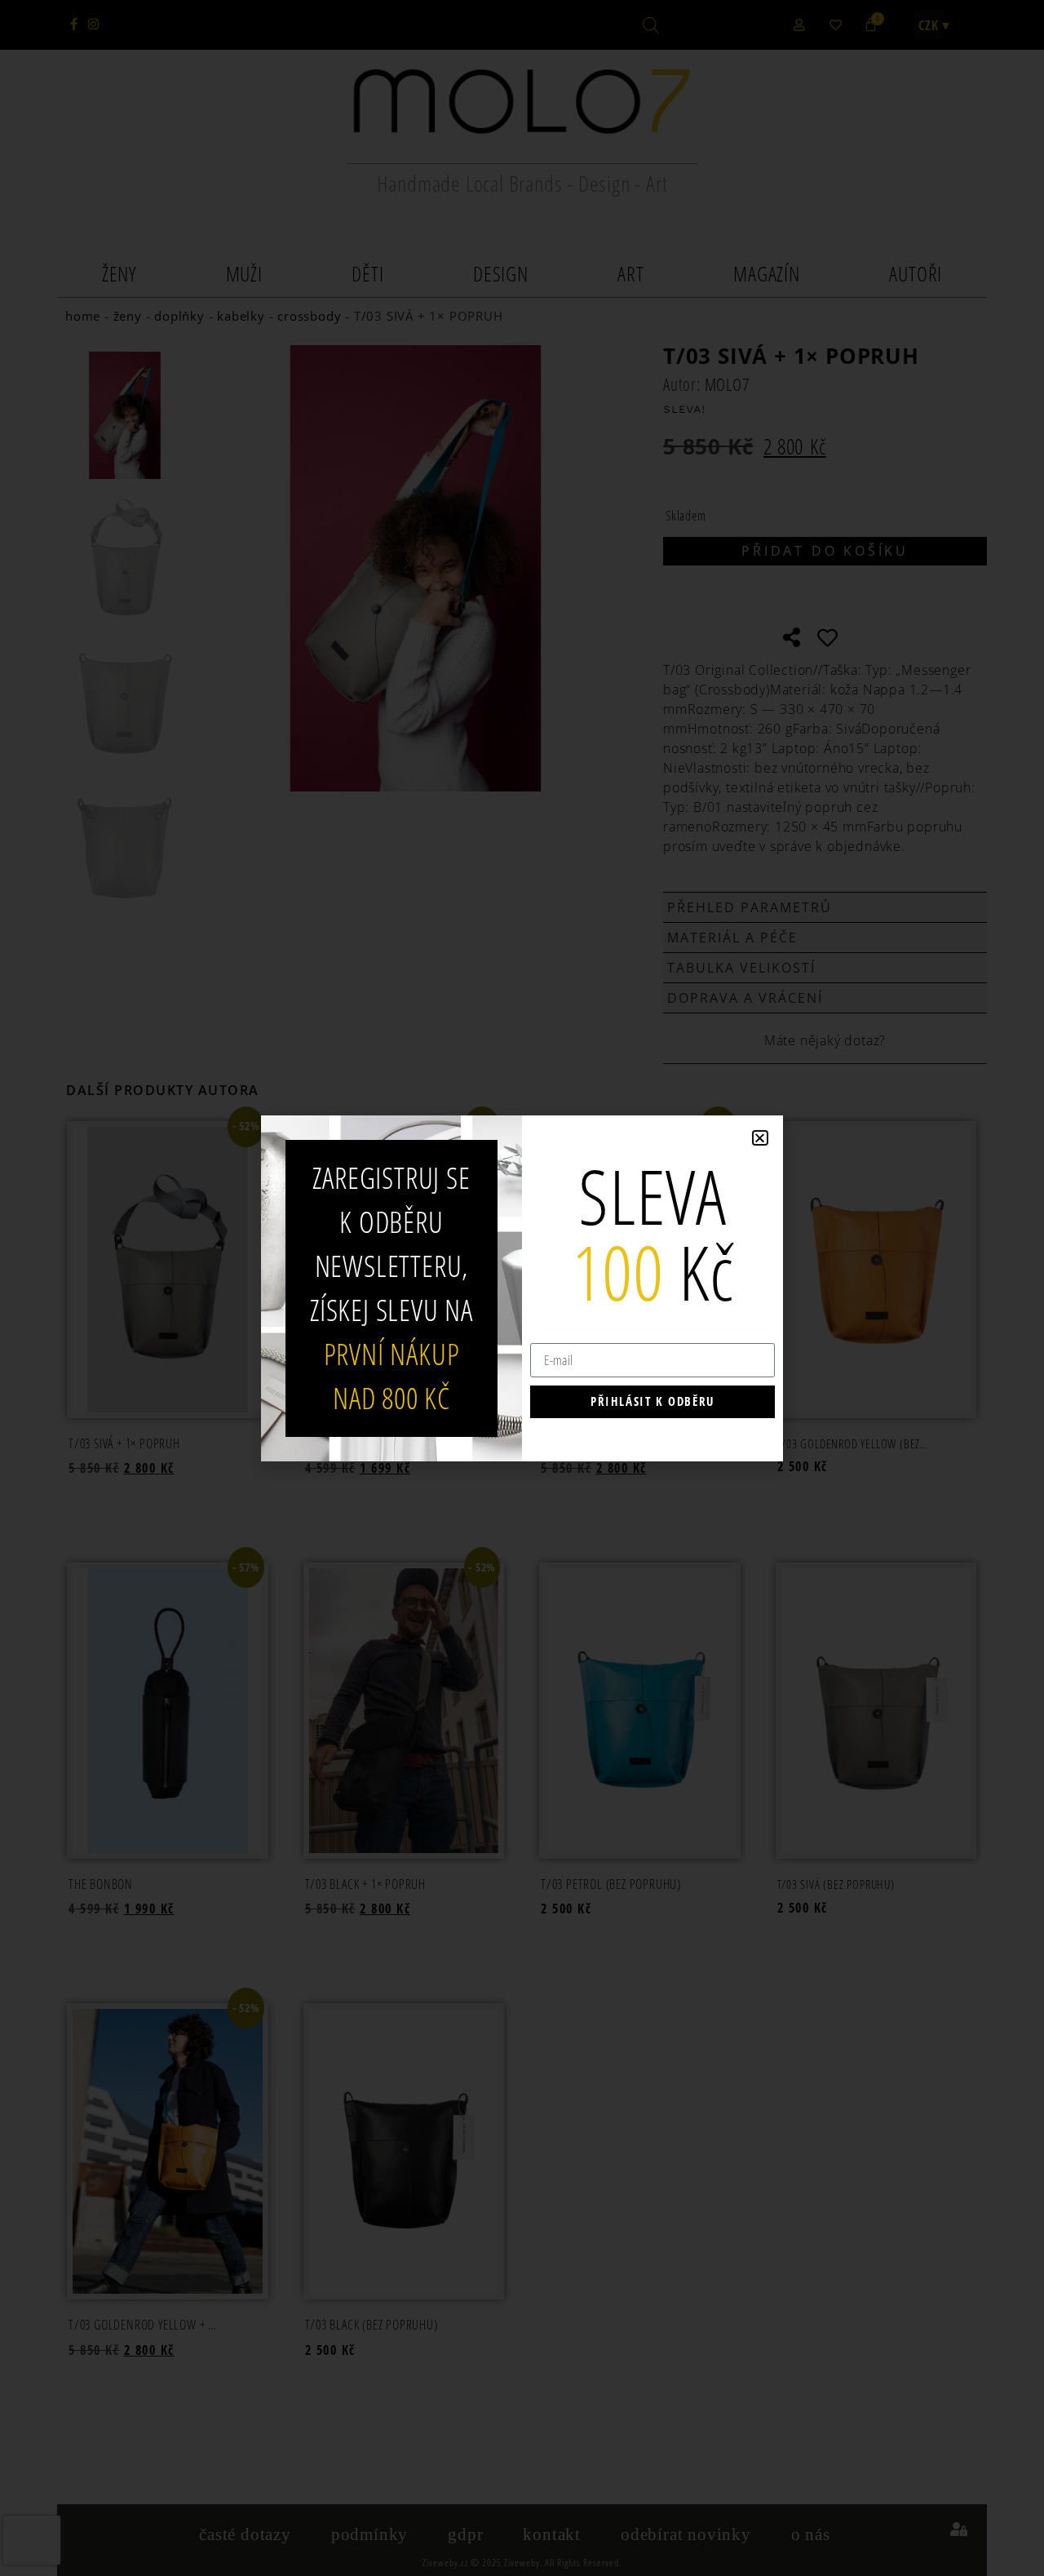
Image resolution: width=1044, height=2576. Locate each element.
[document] (522, 1288)
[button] (760, 1138)
